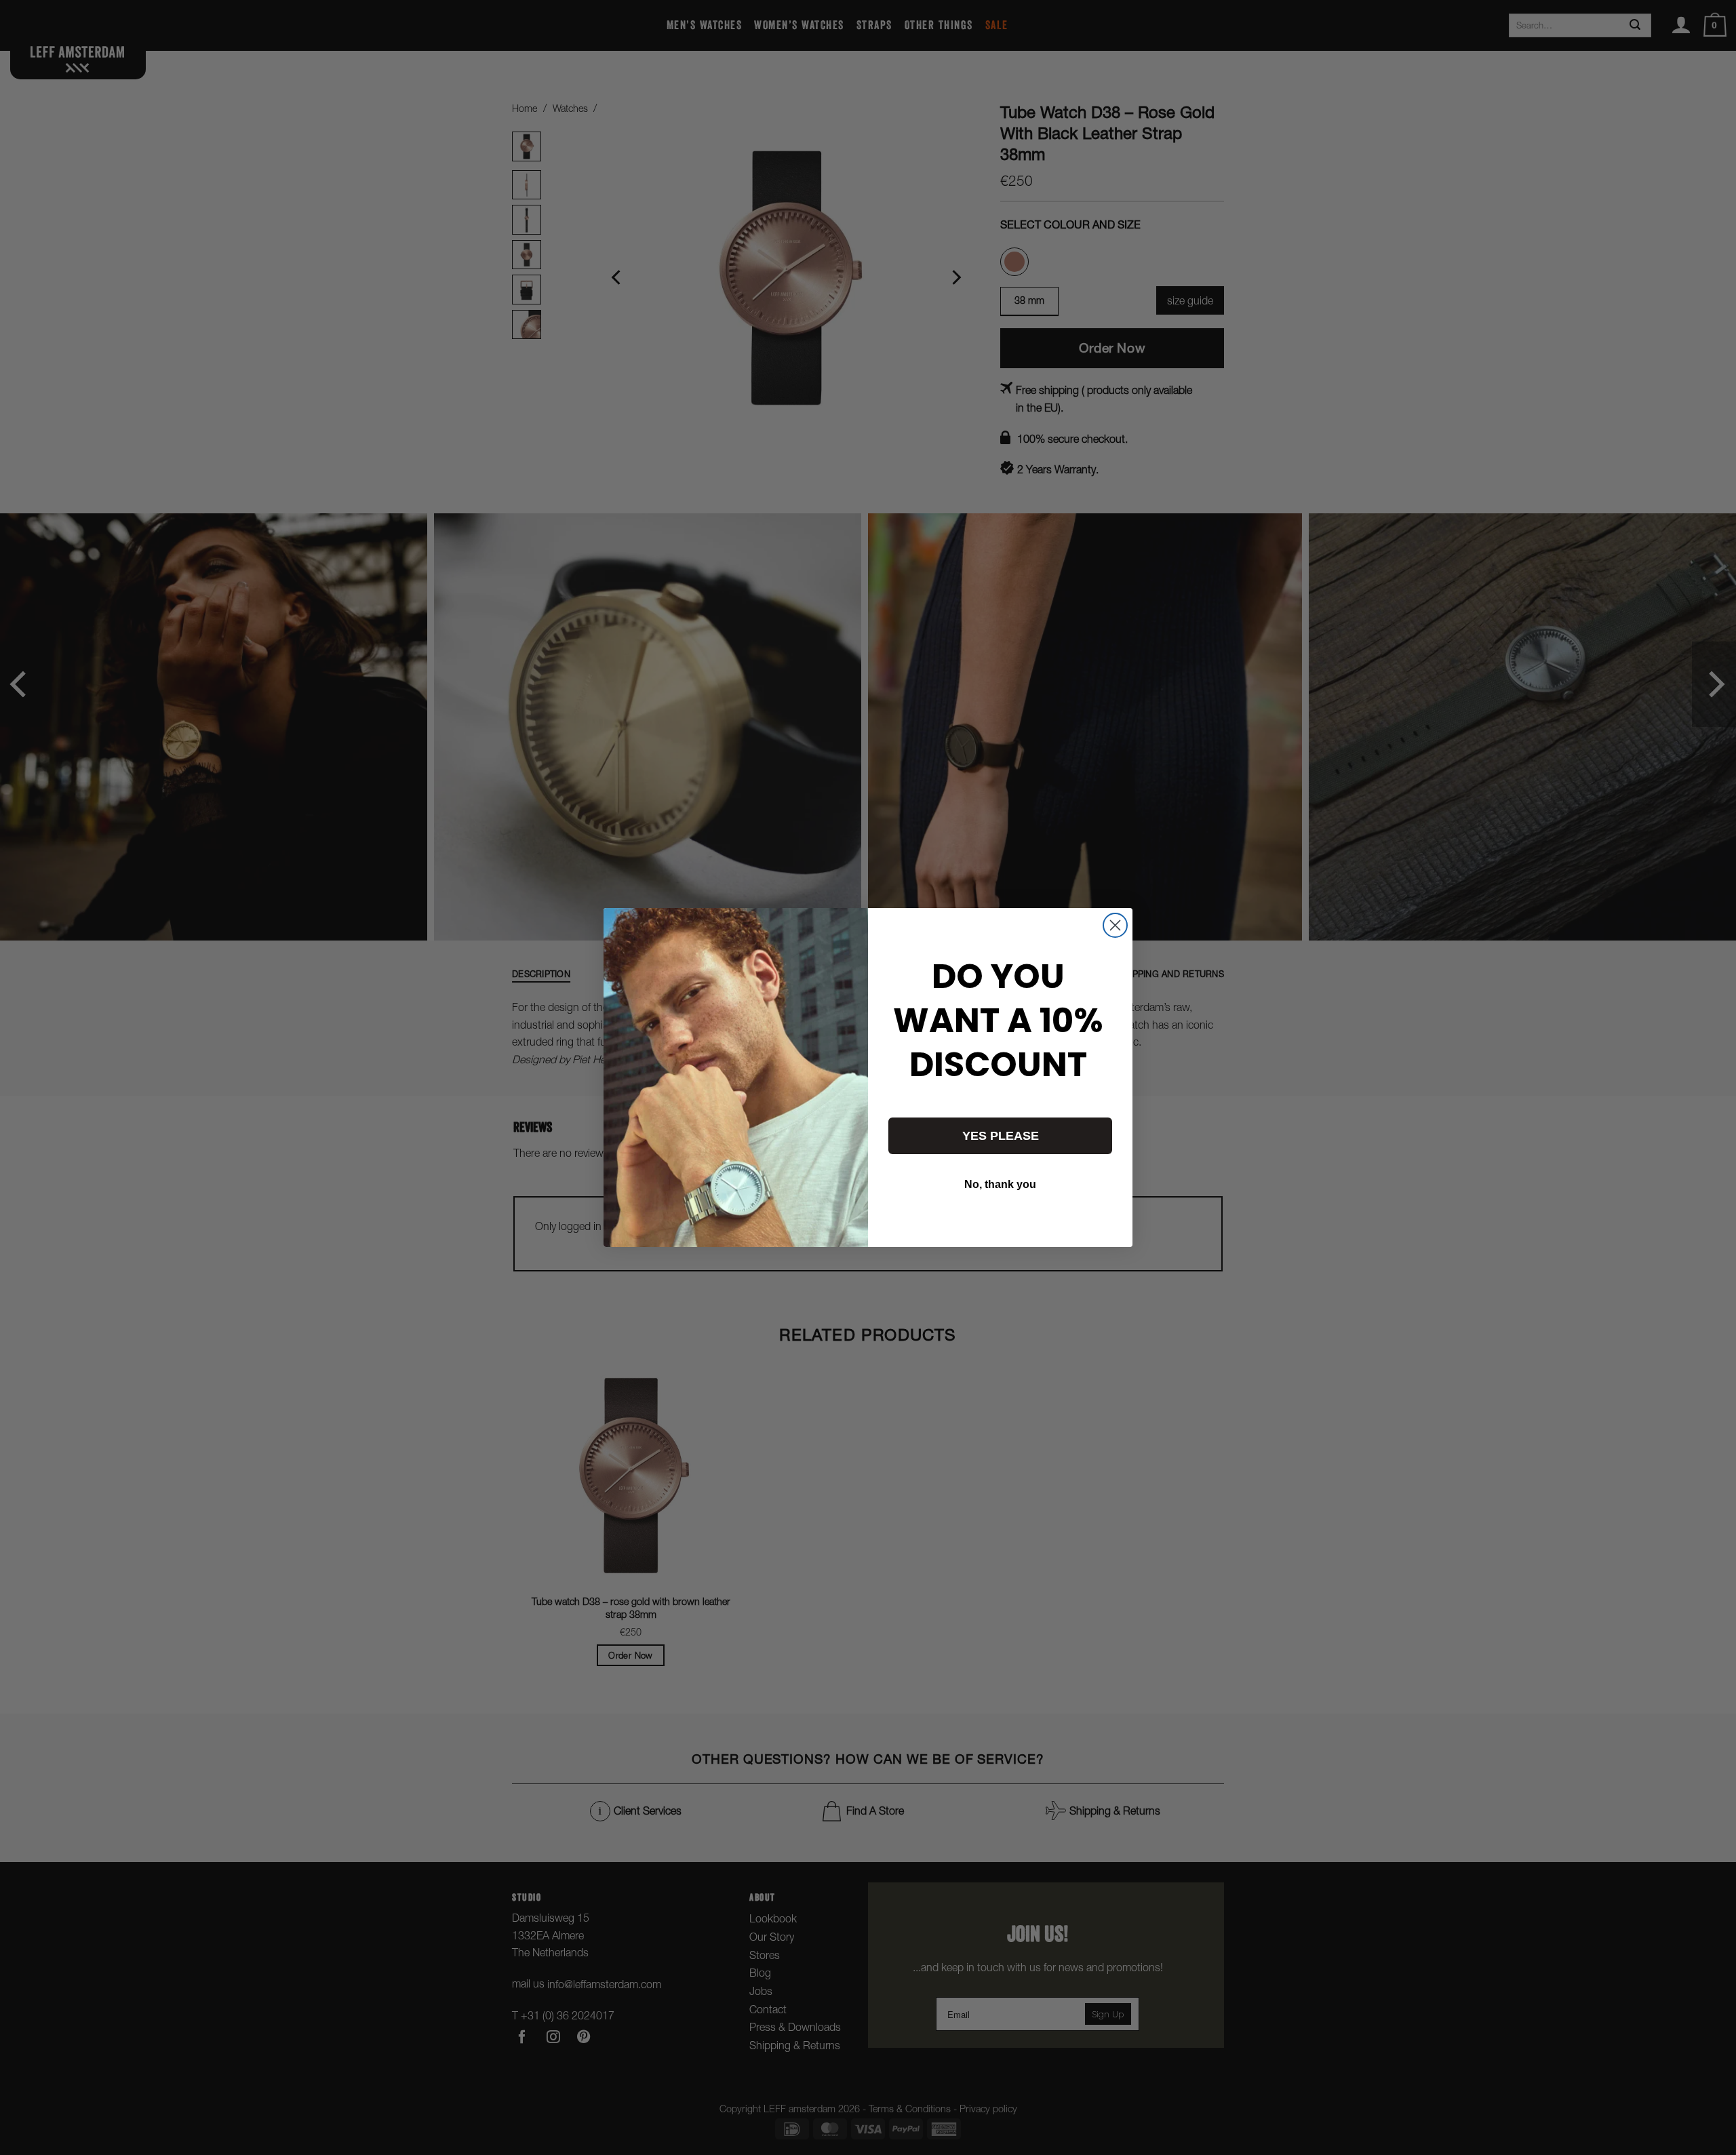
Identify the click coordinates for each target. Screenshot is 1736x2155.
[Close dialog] (1115, 925)
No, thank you (1000, 1184)
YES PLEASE (1001, 1136)
